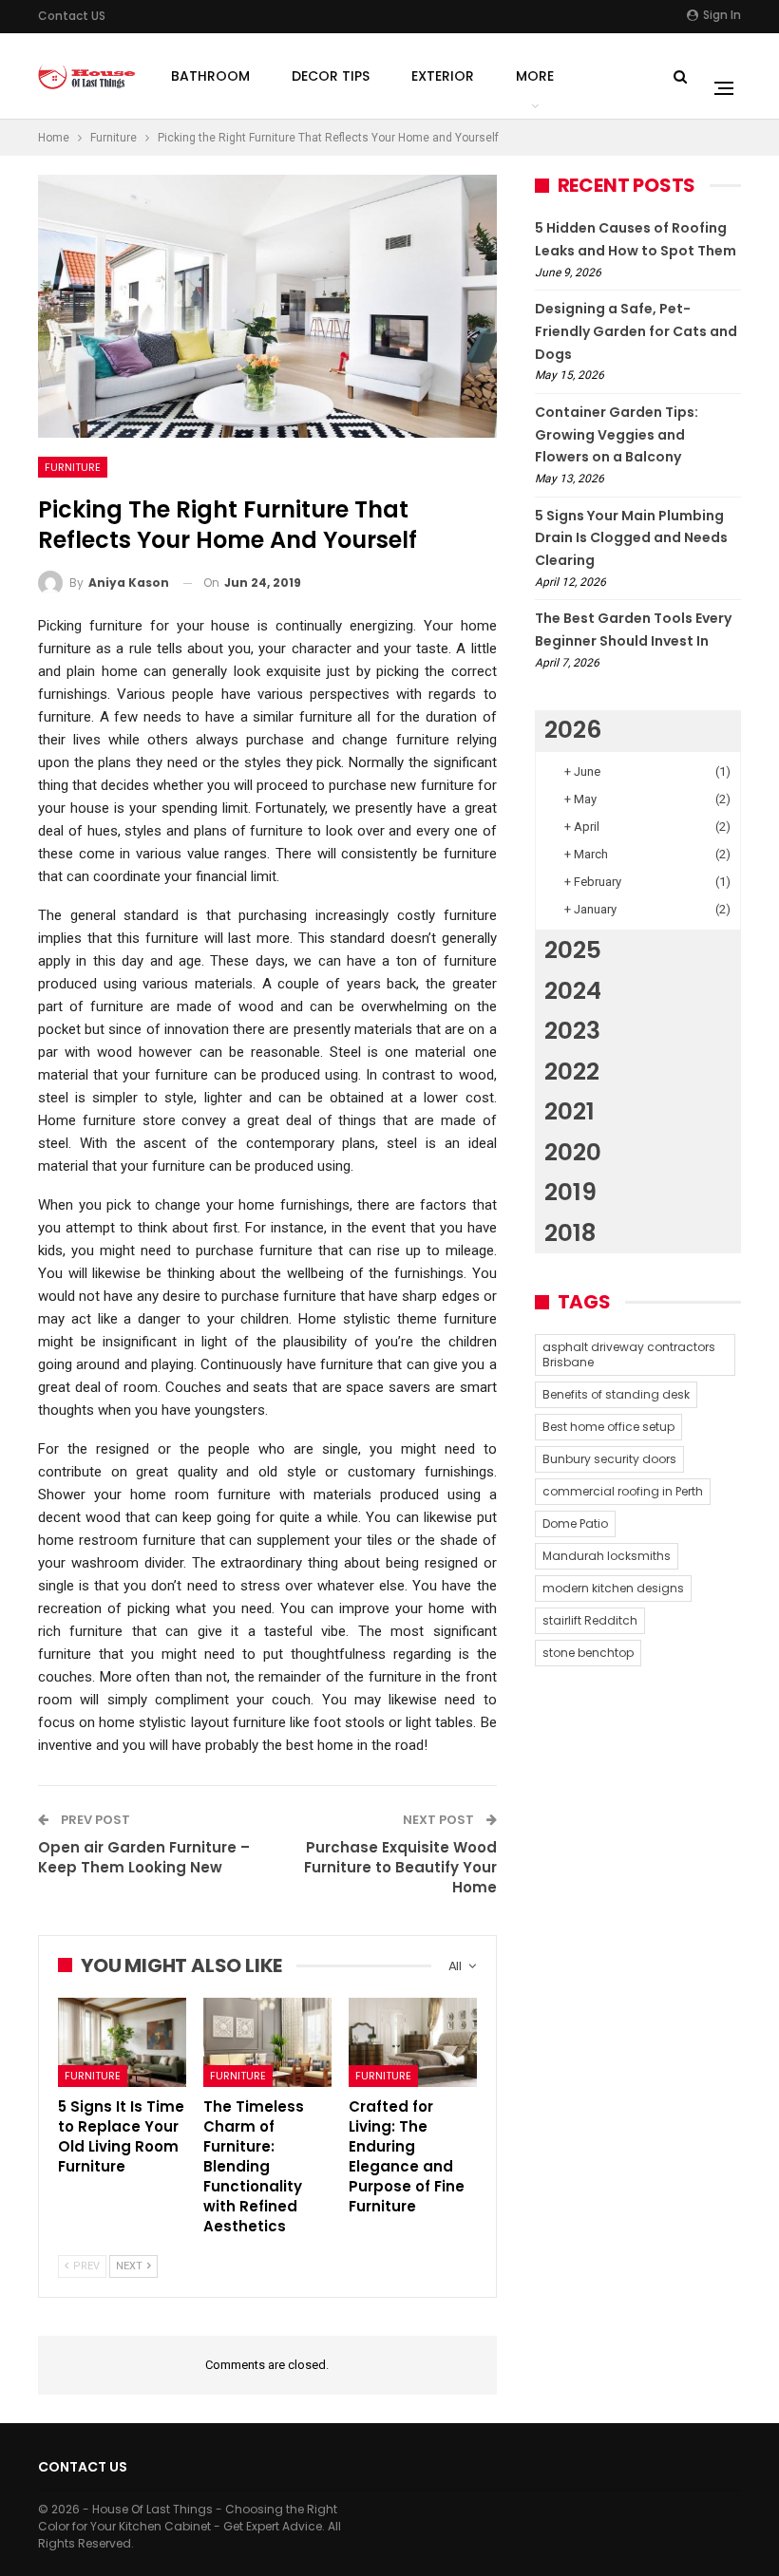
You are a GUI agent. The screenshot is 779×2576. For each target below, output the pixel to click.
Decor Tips (331, 76)
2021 (570, 1111)
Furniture (73, 467)
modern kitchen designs (613, 1588)
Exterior (443, 76)
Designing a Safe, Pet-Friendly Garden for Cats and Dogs (636, 331)
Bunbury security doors (609, 1459)
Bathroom (210, 76)
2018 (570, 1233)
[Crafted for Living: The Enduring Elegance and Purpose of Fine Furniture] (413, 2042)
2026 (573, 730)
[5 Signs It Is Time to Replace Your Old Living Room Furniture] (122, 2042)
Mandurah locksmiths (607, 1556)
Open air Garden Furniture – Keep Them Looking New (144, 1857)
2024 (573, 991)
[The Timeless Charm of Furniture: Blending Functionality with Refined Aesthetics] (267, 2042)
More (535, 76)
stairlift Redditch (590, 1620)
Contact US (72, 16)
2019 (570, 1192)
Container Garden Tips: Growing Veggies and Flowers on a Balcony (617, 435)
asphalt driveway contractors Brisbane (629, 1354)
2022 (572, 1072)
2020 (573, 1152)
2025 (573, 950)
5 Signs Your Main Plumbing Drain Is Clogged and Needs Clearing (631, 538)
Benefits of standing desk (616, 1394)
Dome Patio (575, 1523)
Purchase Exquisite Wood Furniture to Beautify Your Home (400, 1867)
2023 (572, 1031)
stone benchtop (588, 1653)
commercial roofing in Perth (623, 1491)
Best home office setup (608, 1427)
